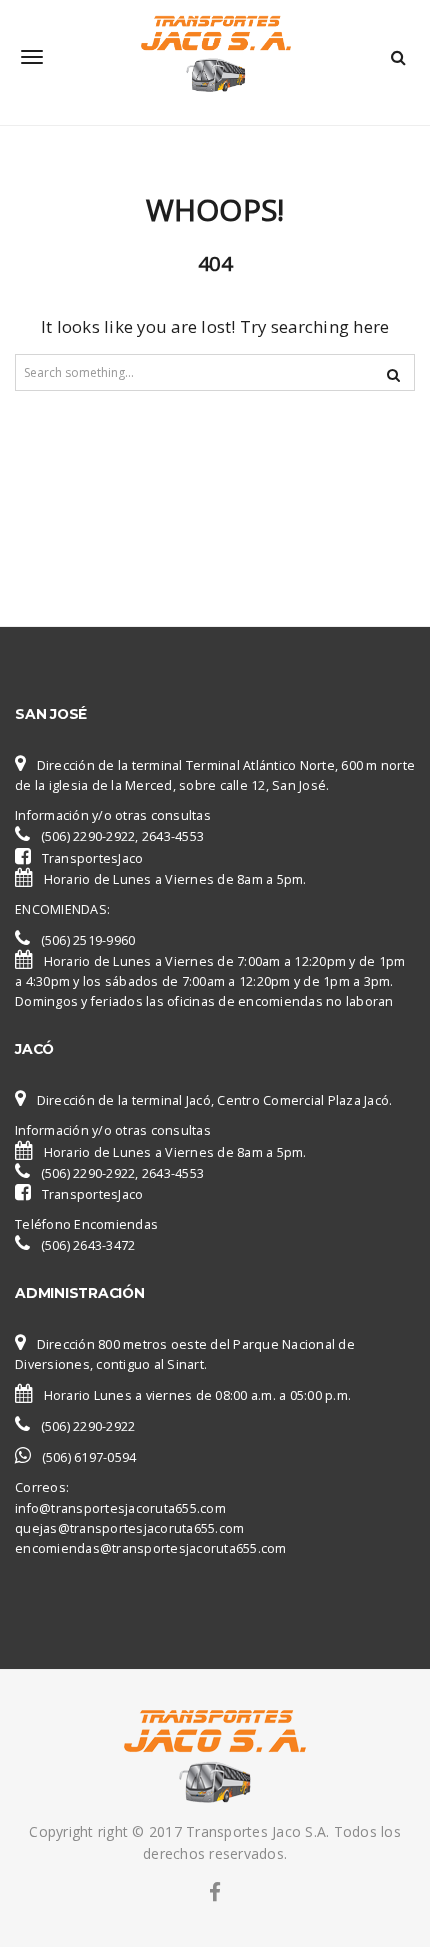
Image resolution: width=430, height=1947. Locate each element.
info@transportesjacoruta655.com (120, 1508)
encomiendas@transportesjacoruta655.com (151, 1548)
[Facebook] (215, 1892)
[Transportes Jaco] (215, 57)
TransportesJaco (93, 858)
